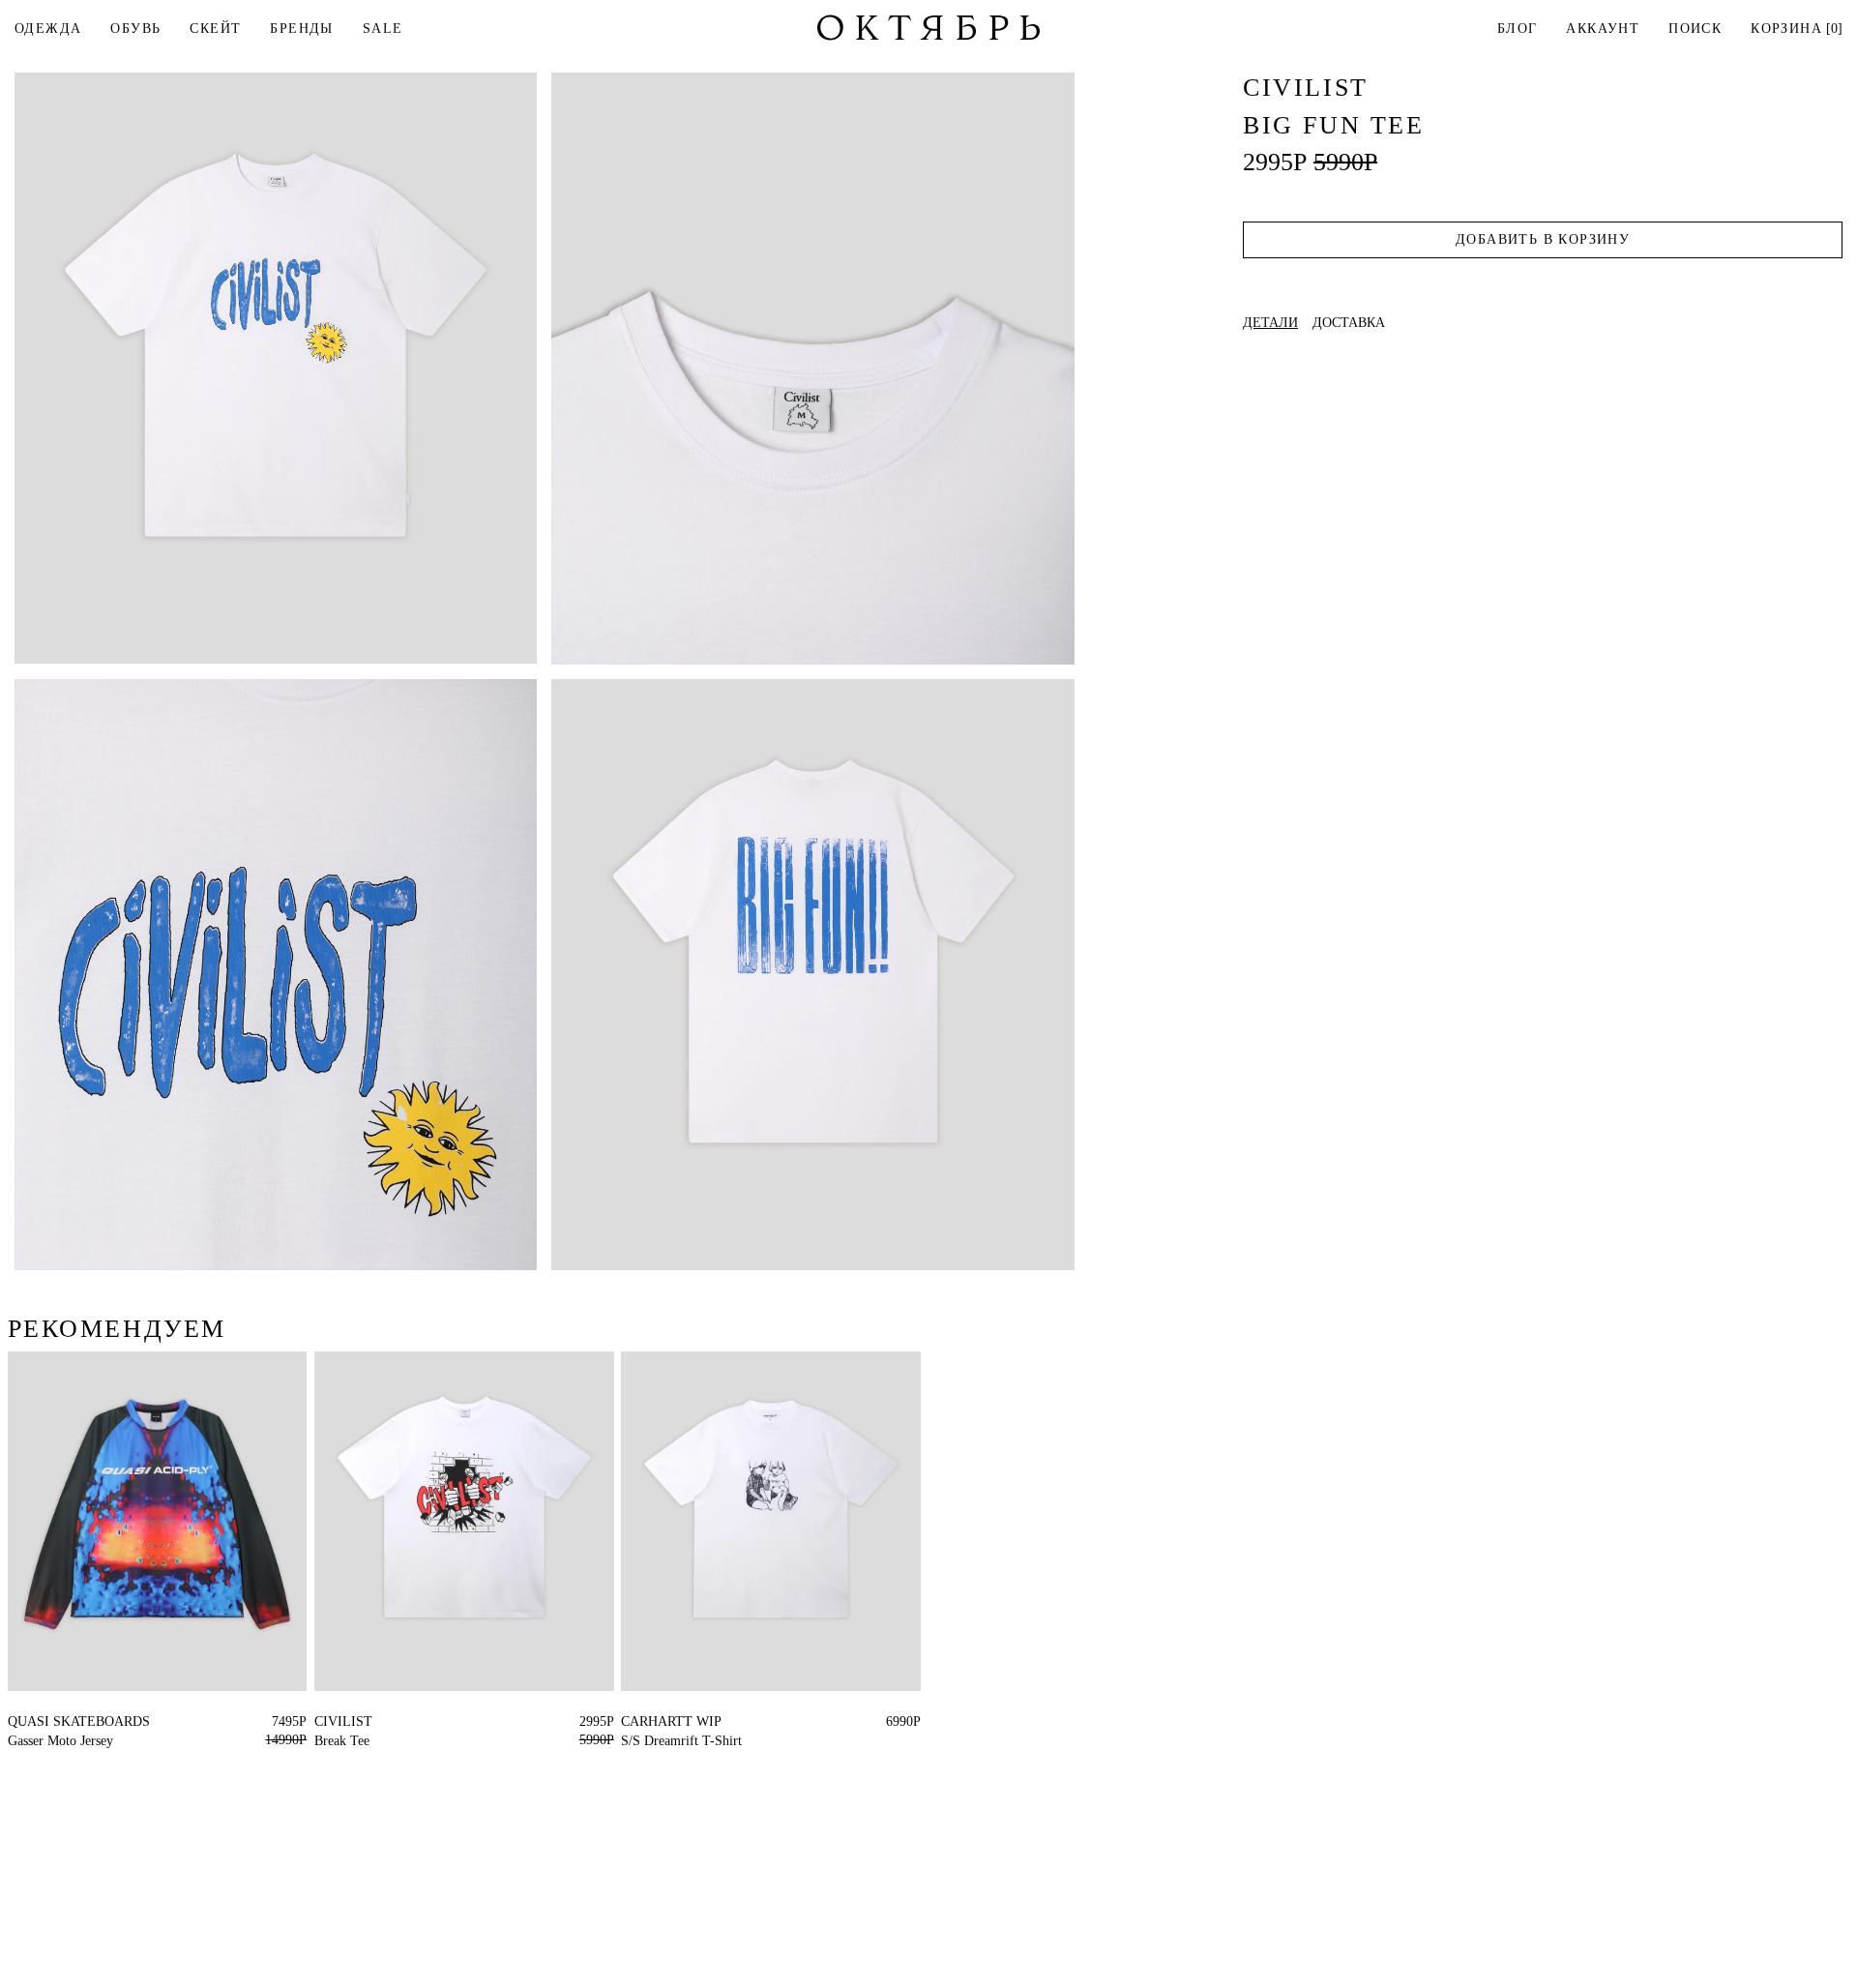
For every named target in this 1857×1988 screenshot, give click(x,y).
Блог (1518, 29)
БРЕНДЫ (301, 29)
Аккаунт (1603, 29)
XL (324, 1721)
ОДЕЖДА (48, 29)
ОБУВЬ (135, 29)
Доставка (1349, 323)
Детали (1270, 323)
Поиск (1695, 29)
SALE (383, 29)
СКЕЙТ (215, 29)
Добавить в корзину (1543, 239)
